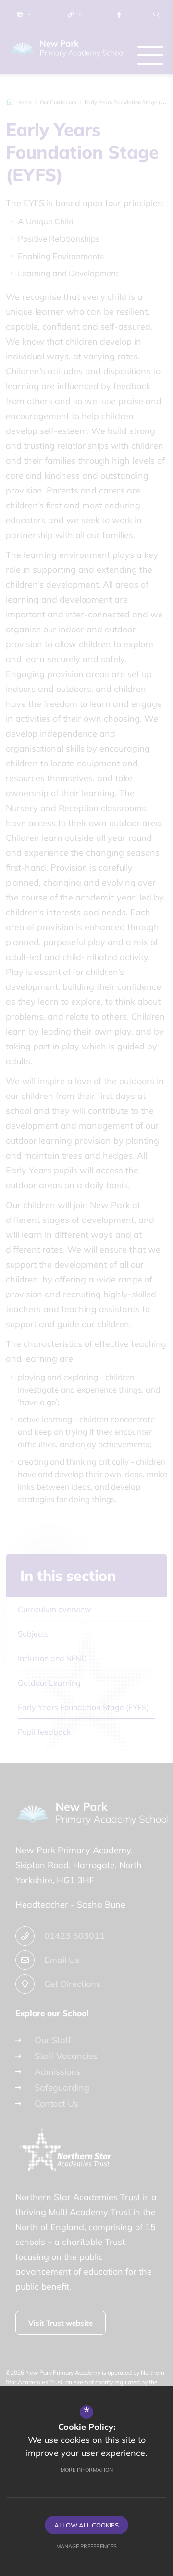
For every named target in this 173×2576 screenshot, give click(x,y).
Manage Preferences (86, 2546)
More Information (87, 2470)
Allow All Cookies (86, 2525)
